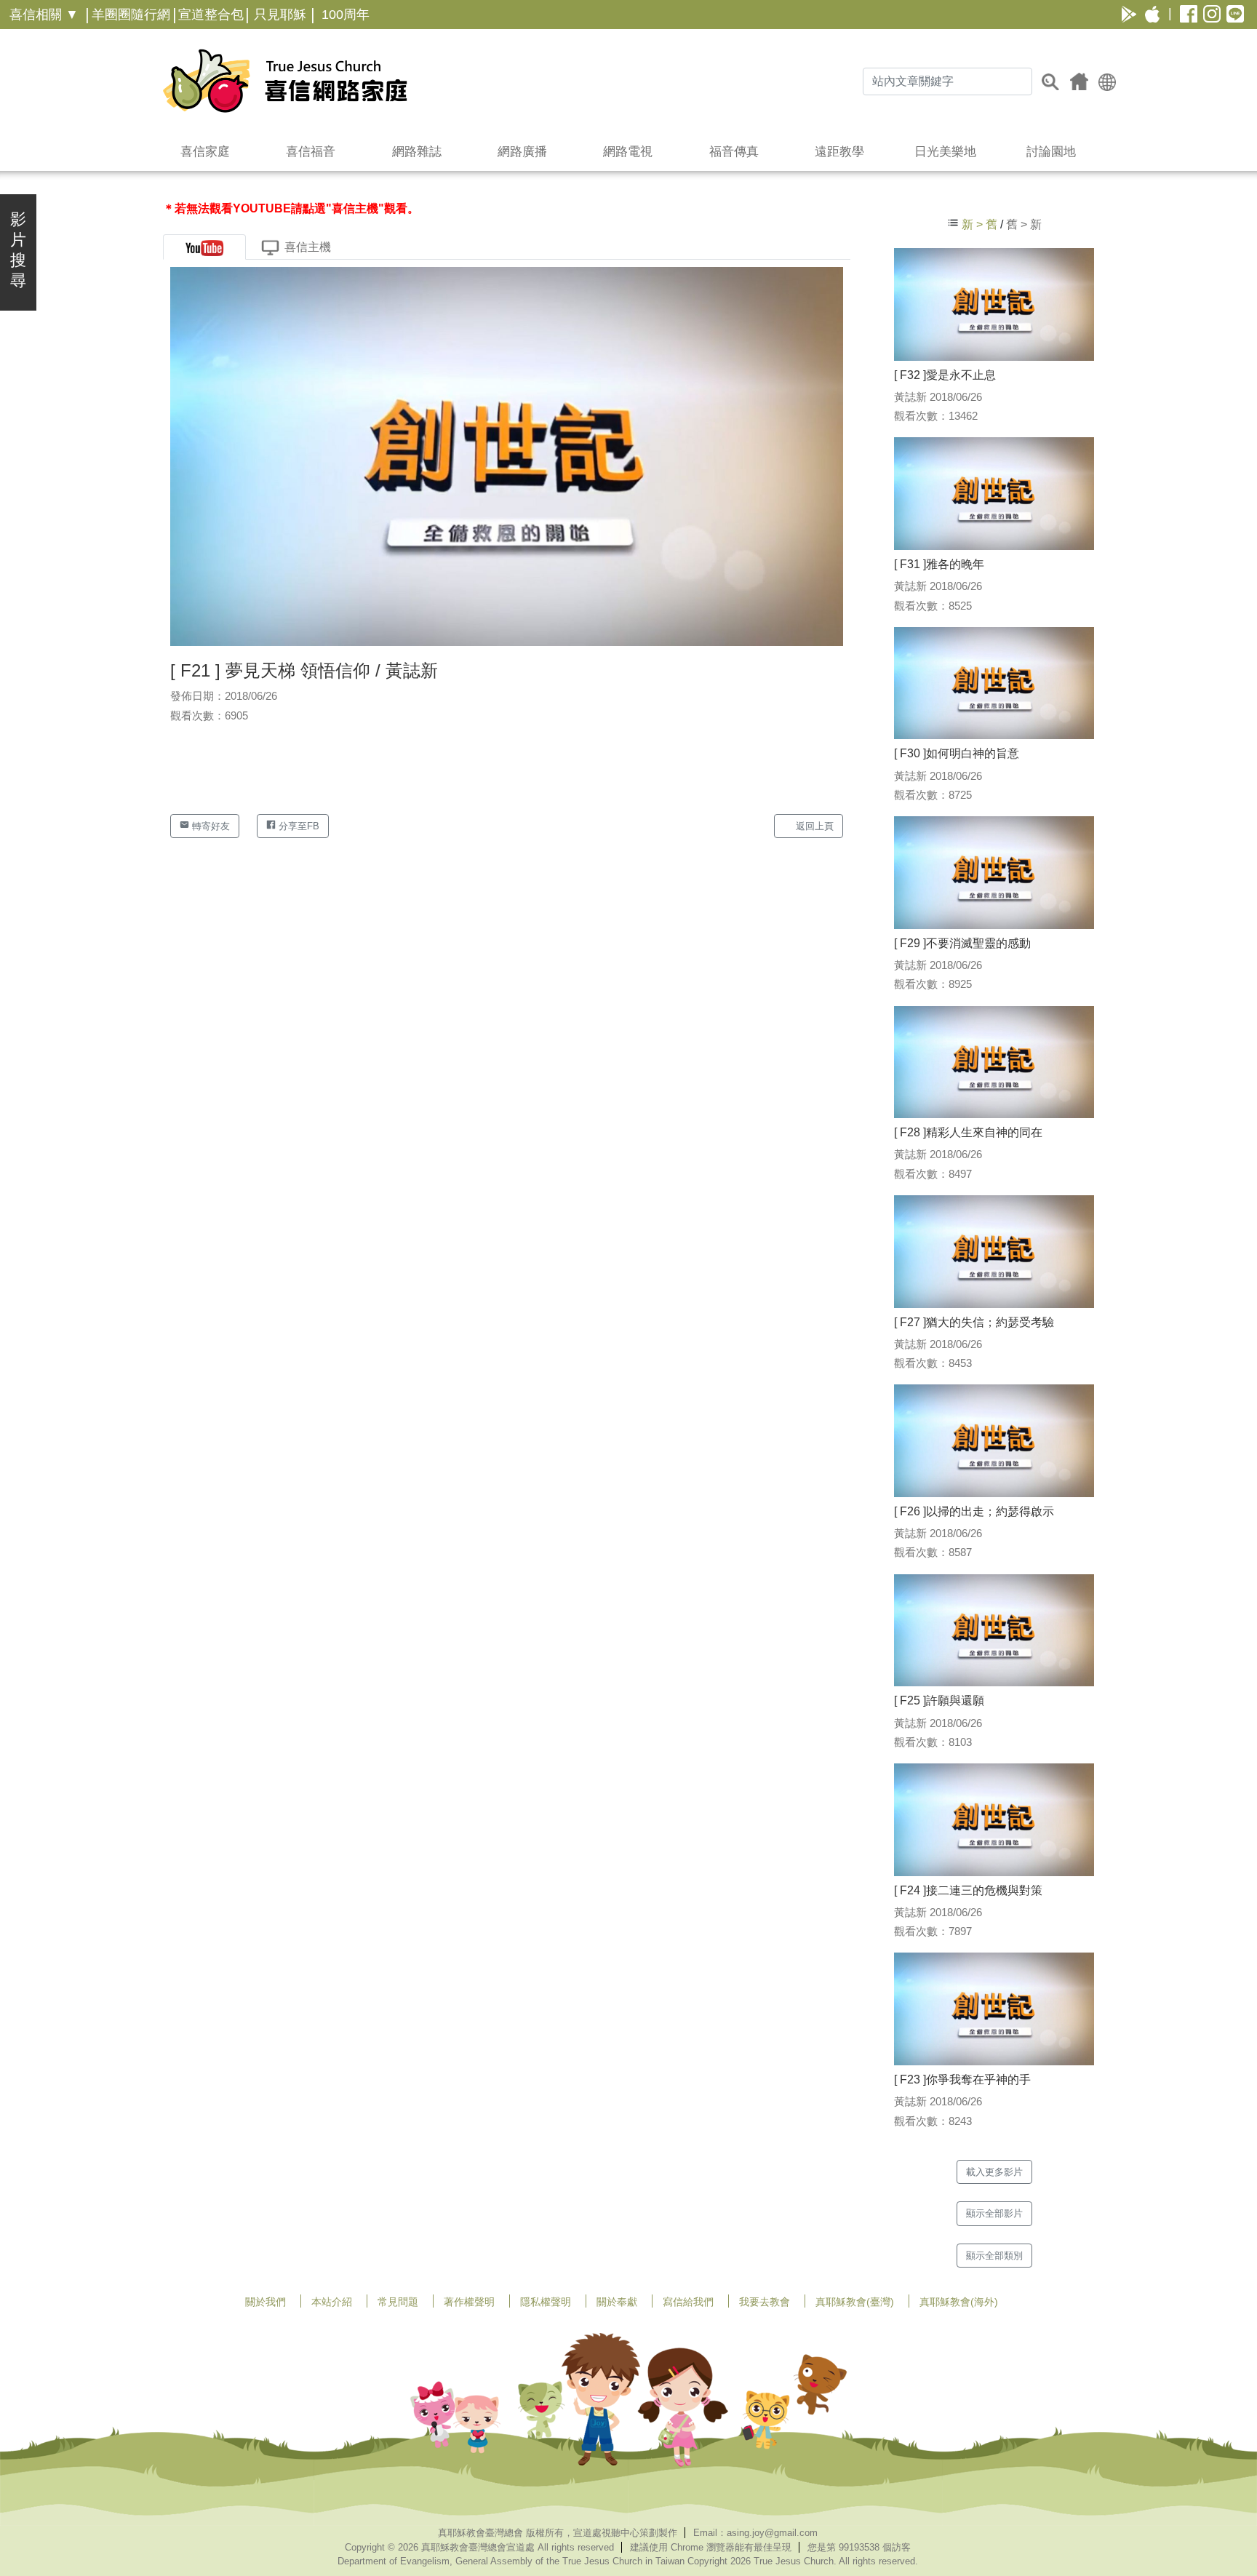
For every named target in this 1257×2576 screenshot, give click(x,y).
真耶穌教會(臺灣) (855, 2302)
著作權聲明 (469, 2302)
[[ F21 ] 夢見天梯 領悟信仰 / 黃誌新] (507, 456)
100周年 (346, 15)
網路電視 (628, 152)
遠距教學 (839, 152)
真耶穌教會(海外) (959, 2302)
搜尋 (1050, 81)
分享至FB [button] (298, 826)
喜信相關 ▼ (44, 15)
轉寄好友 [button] (209, 826)
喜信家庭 (205, 152)
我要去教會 (765, 2302)
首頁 (1079, 81)
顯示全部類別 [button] (994, 2256)
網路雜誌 (417, 152)
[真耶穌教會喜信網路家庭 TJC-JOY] (285, 81)
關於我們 (266, 2302)
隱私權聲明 (546, 2302)
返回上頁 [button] (813, 826)
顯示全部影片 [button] (994, 2213)
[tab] (204, 247)
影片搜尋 (18, 250)
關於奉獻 (617, 2302)
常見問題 (398, 2302)
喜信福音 (311, 152)
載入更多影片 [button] (994, 2172)
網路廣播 (522, 152)
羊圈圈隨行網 (131, 15)
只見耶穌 (280, 15)
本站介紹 (332, 2302)
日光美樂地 (945, 152)
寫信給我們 (688, 2302)
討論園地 (1051, 152)
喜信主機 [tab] (308, 247)
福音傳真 (734, 152)
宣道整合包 (211, 15)
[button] (1107, 81)
